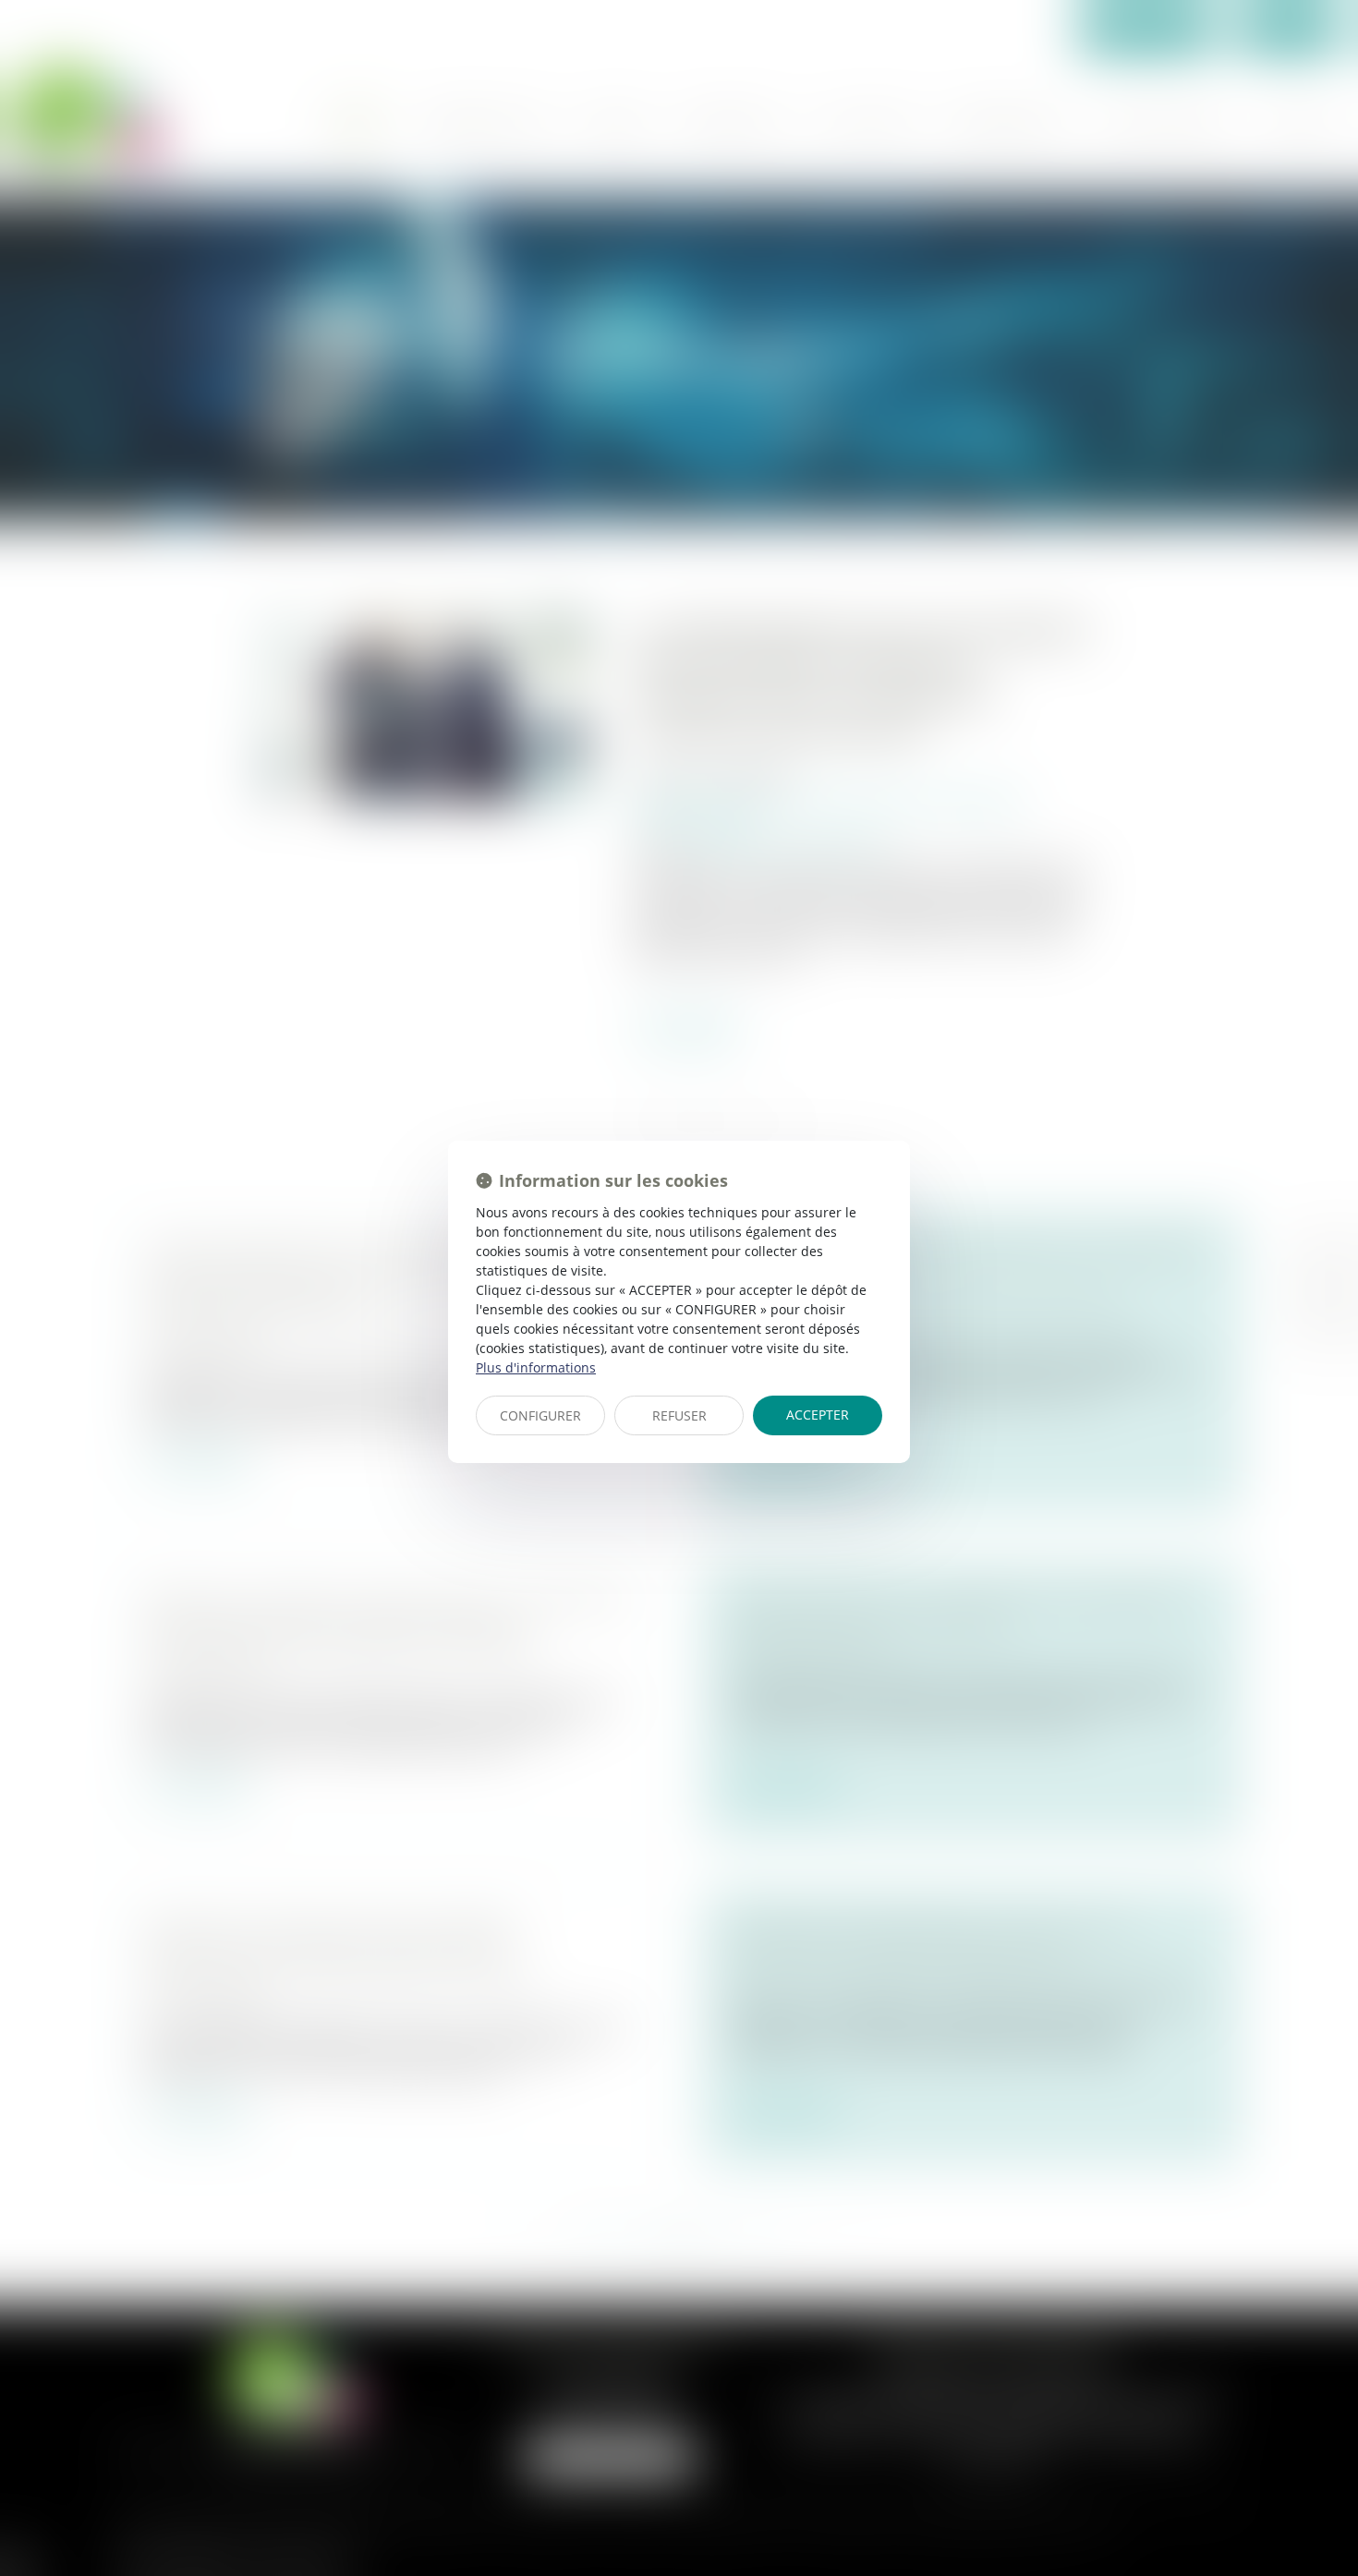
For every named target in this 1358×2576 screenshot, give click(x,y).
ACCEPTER (818, 1415)
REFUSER (679, 1415)
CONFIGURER (540, 1415)
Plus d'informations (536, 1367)
